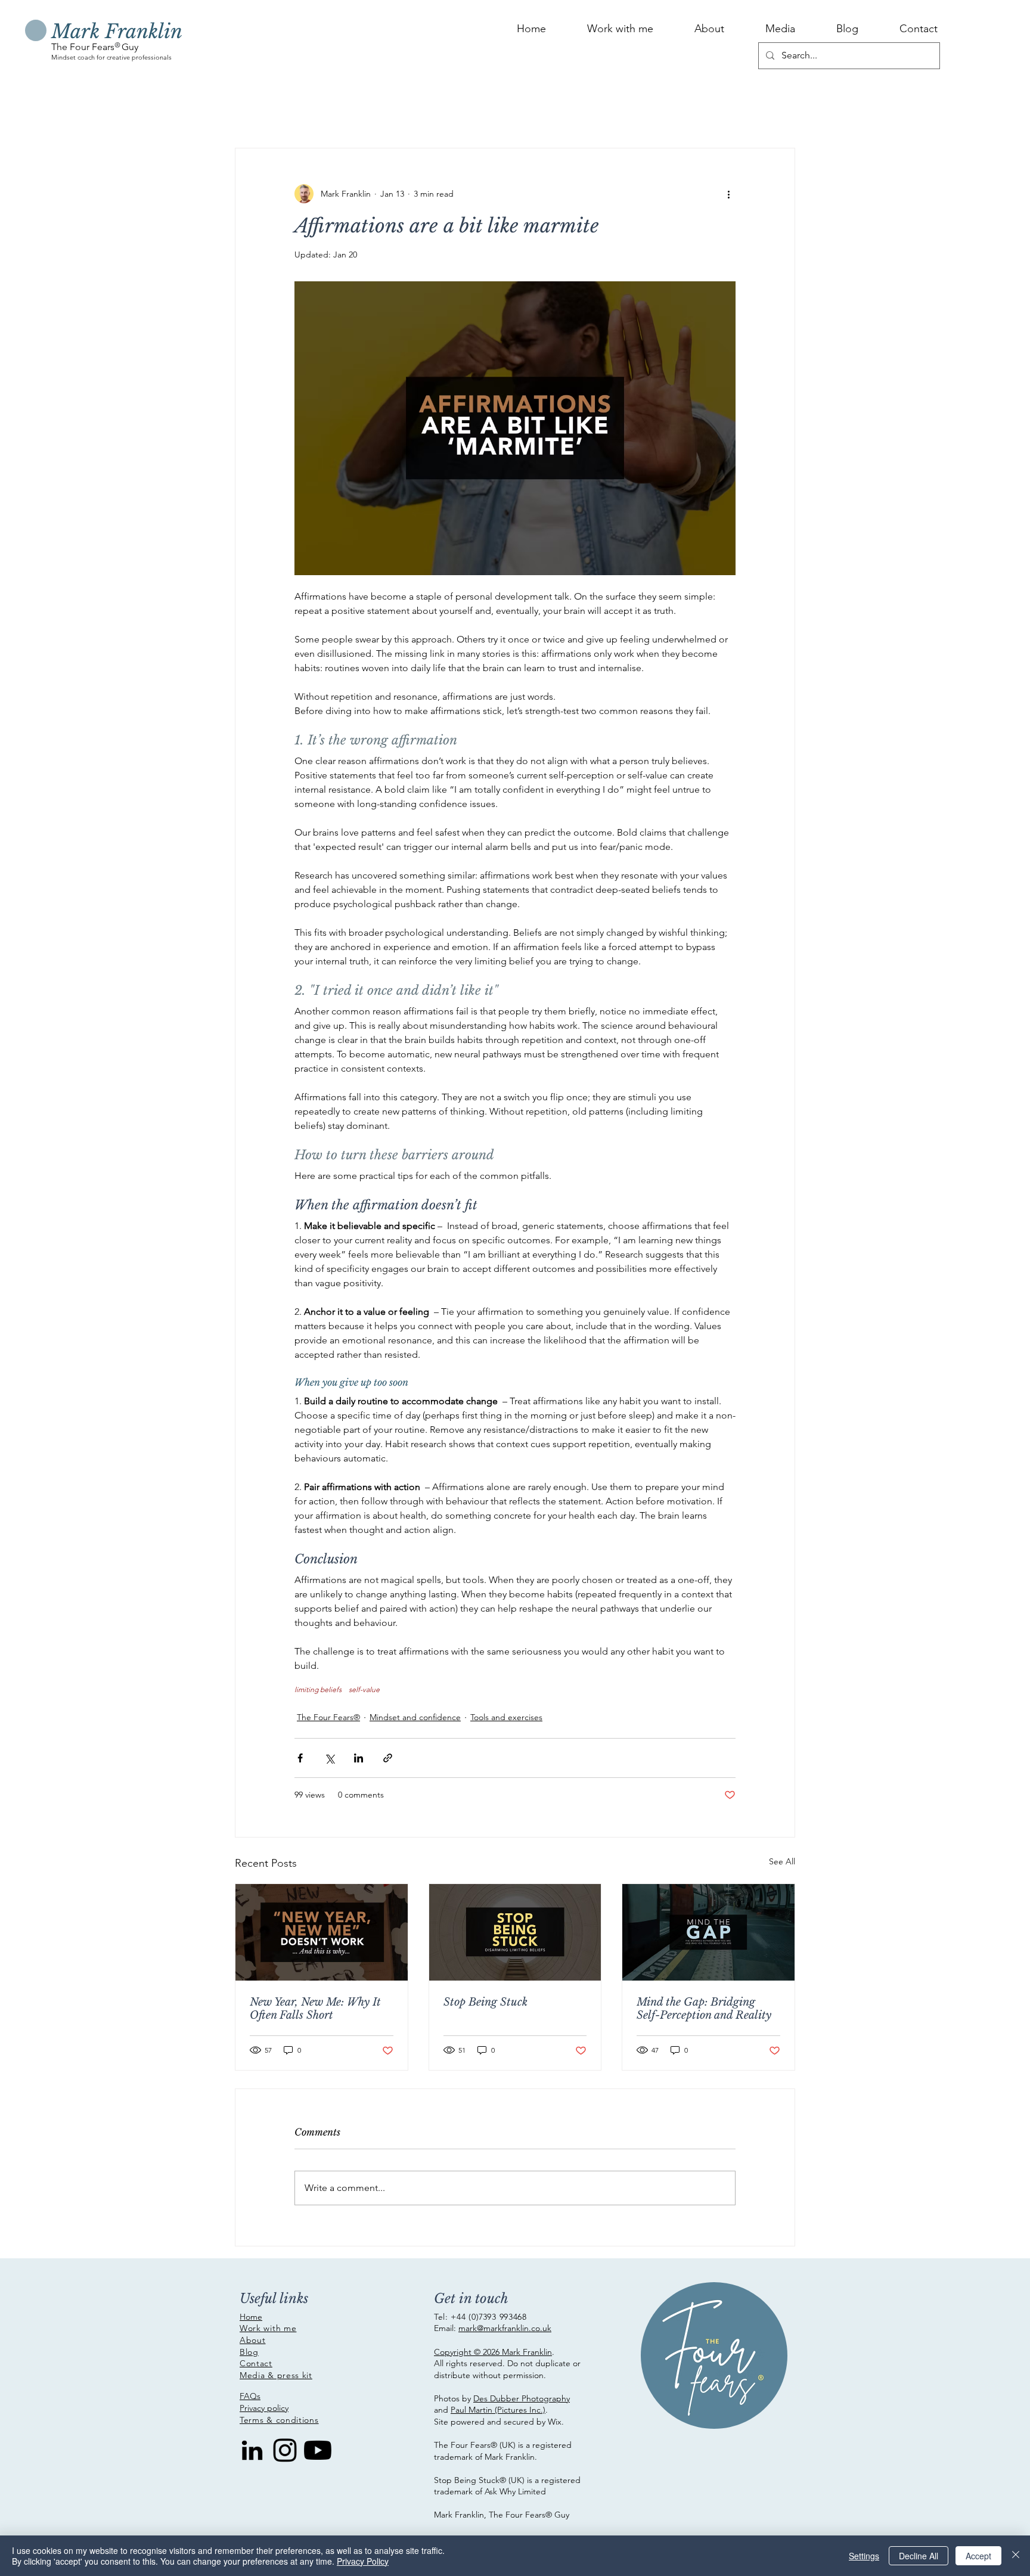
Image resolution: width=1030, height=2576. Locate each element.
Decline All (919, 2556)
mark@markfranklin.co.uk (505, 2328)
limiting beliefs (318, 1689)
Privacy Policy (363, 2561)
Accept (978, 2556)
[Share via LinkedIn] (359, 1758)
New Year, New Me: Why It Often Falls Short (315, 2009)
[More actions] (728, 194)
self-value (364, 1689)
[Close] (1016, 2556)
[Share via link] (388, 1758)
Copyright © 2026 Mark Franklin (493, 2352)
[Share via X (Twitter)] (329, 1758)
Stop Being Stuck (485, 2002)
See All (782, 1861)
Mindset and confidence (415, 1717)
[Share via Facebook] (300, 1758)
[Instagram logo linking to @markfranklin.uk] (285, 2450)
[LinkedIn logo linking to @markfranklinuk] (252, 2450)
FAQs (250, 2396)
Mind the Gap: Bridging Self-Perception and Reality (704, 2009)
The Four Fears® (328, 1717)
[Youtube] (318, 2450)
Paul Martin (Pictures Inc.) (498, 2410)
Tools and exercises (506, 1717)
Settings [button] (864, 2556)
